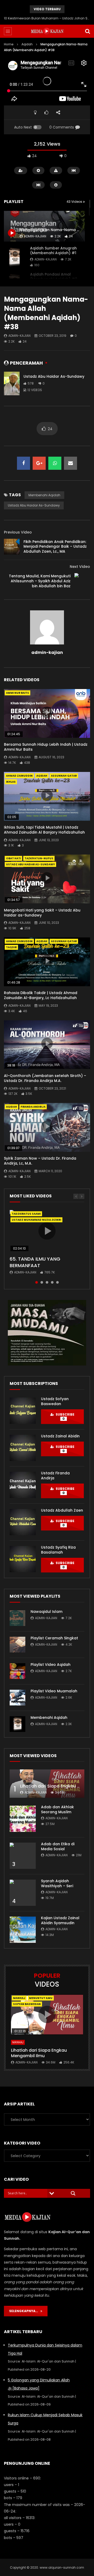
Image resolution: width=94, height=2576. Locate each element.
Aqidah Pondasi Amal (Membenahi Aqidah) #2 (54, 277)
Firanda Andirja (33, 1107)
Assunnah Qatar (64, 776)
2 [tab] (42, 1282)
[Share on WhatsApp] (55, 463)
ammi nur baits (17, 693)
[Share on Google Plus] (39, 463)
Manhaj (19, 1998)
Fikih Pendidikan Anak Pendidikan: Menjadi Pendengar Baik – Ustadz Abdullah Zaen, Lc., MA (55, 547)
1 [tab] (37, 1282)
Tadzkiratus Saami (26, 1214)
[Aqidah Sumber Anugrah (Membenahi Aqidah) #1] (14, 257)
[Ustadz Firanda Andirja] (23, 1485)
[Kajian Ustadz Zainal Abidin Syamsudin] (23, 1930)
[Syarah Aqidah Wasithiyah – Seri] (23, 1893)
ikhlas (11, 782)
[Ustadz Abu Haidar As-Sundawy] (12, 383)
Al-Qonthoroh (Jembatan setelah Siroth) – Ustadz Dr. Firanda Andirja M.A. (45, 1078)
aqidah (42, 776)
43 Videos (75, 202)
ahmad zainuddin (19, 776)
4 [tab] (52, 1282)
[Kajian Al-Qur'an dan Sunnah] (47, 31)
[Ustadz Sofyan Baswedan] (23, 1411)
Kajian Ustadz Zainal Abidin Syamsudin (60, 1920)
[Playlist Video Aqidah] (17, 1671)
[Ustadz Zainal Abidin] (23, 1448)
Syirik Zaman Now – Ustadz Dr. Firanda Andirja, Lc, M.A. (40, 1161)
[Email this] (70, 463)
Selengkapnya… (25, 2311)
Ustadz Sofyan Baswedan (55, 1401)
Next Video (80, 567)
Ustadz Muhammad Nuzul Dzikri (36, 1220)
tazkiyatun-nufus (39, 858)
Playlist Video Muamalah (54, 1691)
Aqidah (27, 44)
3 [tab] (47, 1282)
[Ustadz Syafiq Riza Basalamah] (23, 1559)
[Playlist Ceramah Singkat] (17, 1645)
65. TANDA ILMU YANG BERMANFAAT (35, 1262)
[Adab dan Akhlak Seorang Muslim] (23, 1819)
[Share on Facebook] (23, 463)
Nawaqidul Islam (46, 1612)
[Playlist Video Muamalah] (17, 1698)
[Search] (87, 31)
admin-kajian (46, 259)
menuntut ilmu (41, 1998)
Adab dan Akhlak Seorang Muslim (57, 1809)
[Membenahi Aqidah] (17, 1724)
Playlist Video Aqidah (51, 1665)
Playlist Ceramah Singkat (54, 1638)
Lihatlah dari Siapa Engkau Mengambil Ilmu (39, 2053)
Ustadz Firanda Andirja (55, 1476)
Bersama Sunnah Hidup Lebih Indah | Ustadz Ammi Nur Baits (46, 747)
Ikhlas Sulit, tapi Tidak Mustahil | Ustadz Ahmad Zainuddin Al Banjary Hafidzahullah (44, 830)
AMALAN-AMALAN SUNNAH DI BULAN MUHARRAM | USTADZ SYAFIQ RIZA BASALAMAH (47, 18)
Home (9, 44)
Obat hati (13, 858)
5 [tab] (57, 1282)
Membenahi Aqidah (44, 495)
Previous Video (18, 532)
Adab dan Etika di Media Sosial (58, 1846)
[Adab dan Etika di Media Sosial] (23, 1856)
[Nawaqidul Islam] (17, 1618)
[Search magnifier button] (73, 2193)
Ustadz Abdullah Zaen (62, 1510)
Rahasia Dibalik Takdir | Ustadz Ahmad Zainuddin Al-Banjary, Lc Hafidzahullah (41, 995)
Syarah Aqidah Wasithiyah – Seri (57, 1883)
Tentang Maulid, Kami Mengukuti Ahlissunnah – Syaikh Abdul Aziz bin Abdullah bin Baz (40, 581)
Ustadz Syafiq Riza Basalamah (58, 1550)
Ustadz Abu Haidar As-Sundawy (54, 376)
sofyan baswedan (27, 2004)
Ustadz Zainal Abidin (60, 1436)
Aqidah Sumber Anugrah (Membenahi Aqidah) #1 (53, 251)
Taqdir (11, 947)
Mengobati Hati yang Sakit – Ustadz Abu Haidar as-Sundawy (42, 913)
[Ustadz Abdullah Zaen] (23, 1522)
